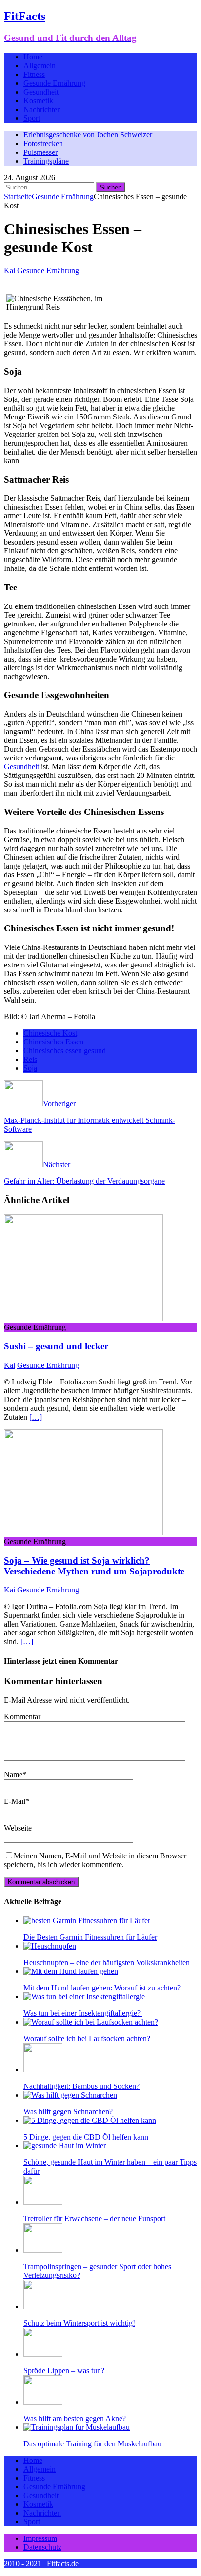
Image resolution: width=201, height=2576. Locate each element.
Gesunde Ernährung (54, 83)
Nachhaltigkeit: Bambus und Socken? (81, 2086)
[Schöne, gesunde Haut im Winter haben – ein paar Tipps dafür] (65, 2146)
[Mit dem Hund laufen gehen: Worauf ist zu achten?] (71, 1971)
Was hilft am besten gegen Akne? (75, 2418)
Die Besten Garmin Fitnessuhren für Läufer (90, 1937)
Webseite (18, 1828)
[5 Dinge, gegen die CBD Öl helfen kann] (90, 2120)
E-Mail (15, 1801)
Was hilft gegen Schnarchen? (68, 2112)
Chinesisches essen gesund (65, 1051)
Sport (32, 118)
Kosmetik (38, 101)
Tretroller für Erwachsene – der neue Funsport (94, 2219)
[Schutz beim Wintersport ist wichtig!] (43, 2306)
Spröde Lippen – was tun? (64, 2371)
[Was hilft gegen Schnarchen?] (70, 2095)
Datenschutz (42, 2547)
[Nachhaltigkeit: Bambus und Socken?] (43, 2070)
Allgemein (40, 66)
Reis (30, 1059)
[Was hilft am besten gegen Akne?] (43, 2402)
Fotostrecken (43, 143)
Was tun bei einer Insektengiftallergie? (83, 2013)
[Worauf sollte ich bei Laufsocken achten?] (91, 2022)
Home (33, 57)
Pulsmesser (40, 152)
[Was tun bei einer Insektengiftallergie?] (84, 1997)
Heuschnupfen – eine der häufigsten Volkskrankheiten (107, 1962)
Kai (10, 271)
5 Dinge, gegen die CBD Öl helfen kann (86, 2137)
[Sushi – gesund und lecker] (83, 1318)
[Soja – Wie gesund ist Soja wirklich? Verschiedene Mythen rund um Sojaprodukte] (83, 1533)
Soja (30, 1068)
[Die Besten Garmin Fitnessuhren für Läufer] (87, 1921)
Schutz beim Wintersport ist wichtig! (79, 2323)
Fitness (34, 74)
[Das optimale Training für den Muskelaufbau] (77, 2427)
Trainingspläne (46, 161)
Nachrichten (42, 109)
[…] (36, 1417)
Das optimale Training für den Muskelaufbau (92, 2444)
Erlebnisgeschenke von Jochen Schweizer (88, 135)
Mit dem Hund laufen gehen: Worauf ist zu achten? (102, 1988)
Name (13, 1774)
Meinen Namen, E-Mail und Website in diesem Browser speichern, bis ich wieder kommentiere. (95, 1860)
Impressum (40, 2538)
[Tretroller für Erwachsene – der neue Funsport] (43, 2202)
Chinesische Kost (50, 1033)
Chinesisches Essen (53, 1042)
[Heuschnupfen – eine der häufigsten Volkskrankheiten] (50, 1946)
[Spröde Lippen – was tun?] (43, 2354)
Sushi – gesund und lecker (56, 1346)
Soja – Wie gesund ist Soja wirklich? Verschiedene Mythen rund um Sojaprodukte (94, 1566)
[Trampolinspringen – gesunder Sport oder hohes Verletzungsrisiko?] (43, 2250)
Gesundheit (41, 92)
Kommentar (22, 1716)
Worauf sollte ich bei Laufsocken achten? (87, 2038)
